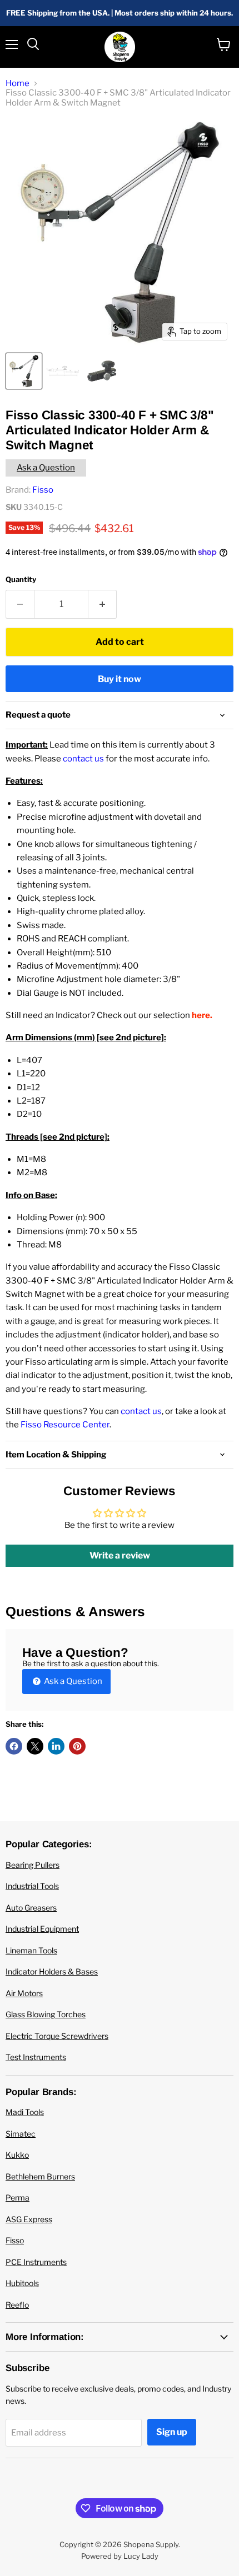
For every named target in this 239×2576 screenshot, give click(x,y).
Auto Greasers (31, 1908)
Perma (18, 2197)
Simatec (21, 2134)
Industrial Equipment (42, 1929)
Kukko (17, 2155)
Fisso (43, 490)
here (201, 1015)
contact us (83, 759)
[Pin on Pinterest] (77, 1746)
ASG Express (29, 2219)
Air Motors (24, 1993)
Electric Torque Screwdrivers (57, 2036)
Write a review (120, 1555)
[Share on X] (35, 1746)
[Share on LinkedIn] (56, 1746)
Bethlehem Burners (40, 2176)
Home (18, 84)
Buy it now (120, 679)
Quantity (21, 580)
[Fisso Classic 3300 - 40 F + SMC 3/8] (24, 371)
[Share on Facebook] (14, 1746)
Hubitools (22, 2283)
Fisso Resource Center (65, 1425)
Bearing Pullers (33, 1865)
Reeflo (17, 2305)
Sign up (172, 2432)
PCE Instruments (36, 2262)
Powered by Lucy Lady (120, 2556)
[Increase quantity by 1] (103, 604)
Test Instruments (36, 2057)
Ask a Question (46, 468)
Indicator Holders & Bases (52, 1971)
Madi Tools (25, 2112)
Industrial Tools (32, 1886)
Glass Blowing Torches (46, 2014)
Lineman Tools (31, 1950)
